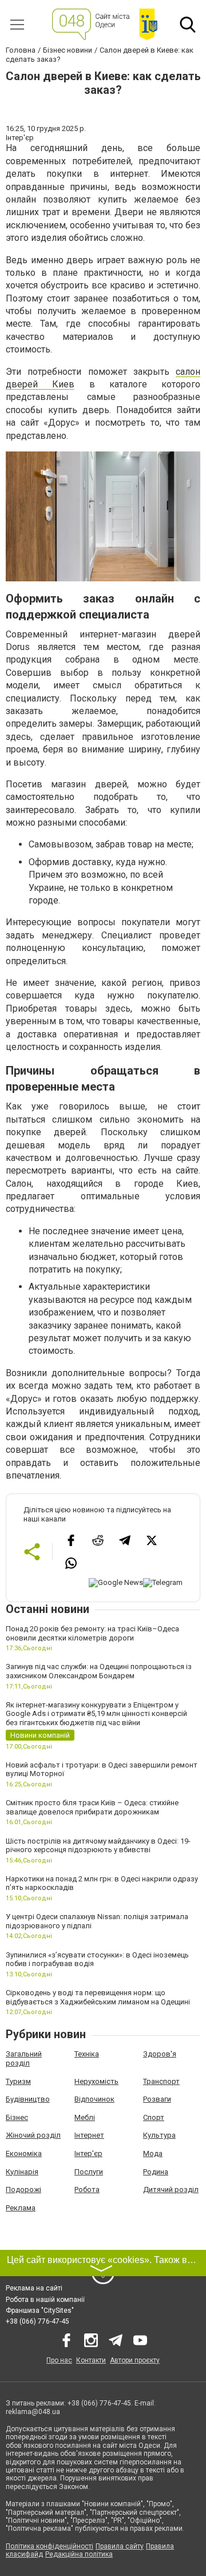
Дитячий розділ (171, 2189)
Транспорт (161, 2081)
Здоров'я (160, 2054)
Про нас (59, 2360)
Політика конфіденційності (49, 2546)
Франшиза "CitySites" (40, 2311)
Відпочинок (94, 2099)
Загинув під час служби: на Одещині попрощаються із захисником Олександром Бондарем (99, 1671)
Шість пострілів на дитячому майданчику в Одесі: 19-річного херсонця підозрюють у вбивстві (98, 1846)
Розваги (157, 2099)
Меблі (85, 2117)
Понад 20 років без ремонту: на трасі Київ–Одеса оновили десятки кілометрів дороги (92, 1633)
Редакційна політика (79, 2554)
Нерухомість (96, 2081)
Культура (159, 2135)
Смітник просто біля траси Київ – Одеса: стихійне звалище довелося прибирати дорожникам (92, 1807)
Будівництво (28, 2099)
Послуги (89, 2172)
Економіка (24, 2153)
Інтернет (89, 2135)
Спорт (154, 2117)
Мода (153, 2153)
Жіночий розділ (33, 2135)
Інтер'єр (88, 2153)
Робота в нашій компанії (45, 2300)
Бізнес (17, 2117)
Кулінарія (22, 2172)
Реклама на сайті (34, 2288)
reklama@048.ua (33, 2412)
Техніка (87, 2054)
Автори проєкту (135, 2360)
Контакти (91, 2360)
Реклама (21, 2208)
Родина (156, 2172)
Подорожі (23, 2189)
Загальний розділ (24, 2058)
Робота (87, 2189)
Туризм (18, 2081)
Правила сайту (120, 2546)
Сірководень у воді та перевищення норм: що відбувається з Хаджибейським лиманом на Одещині (98, 1997)
